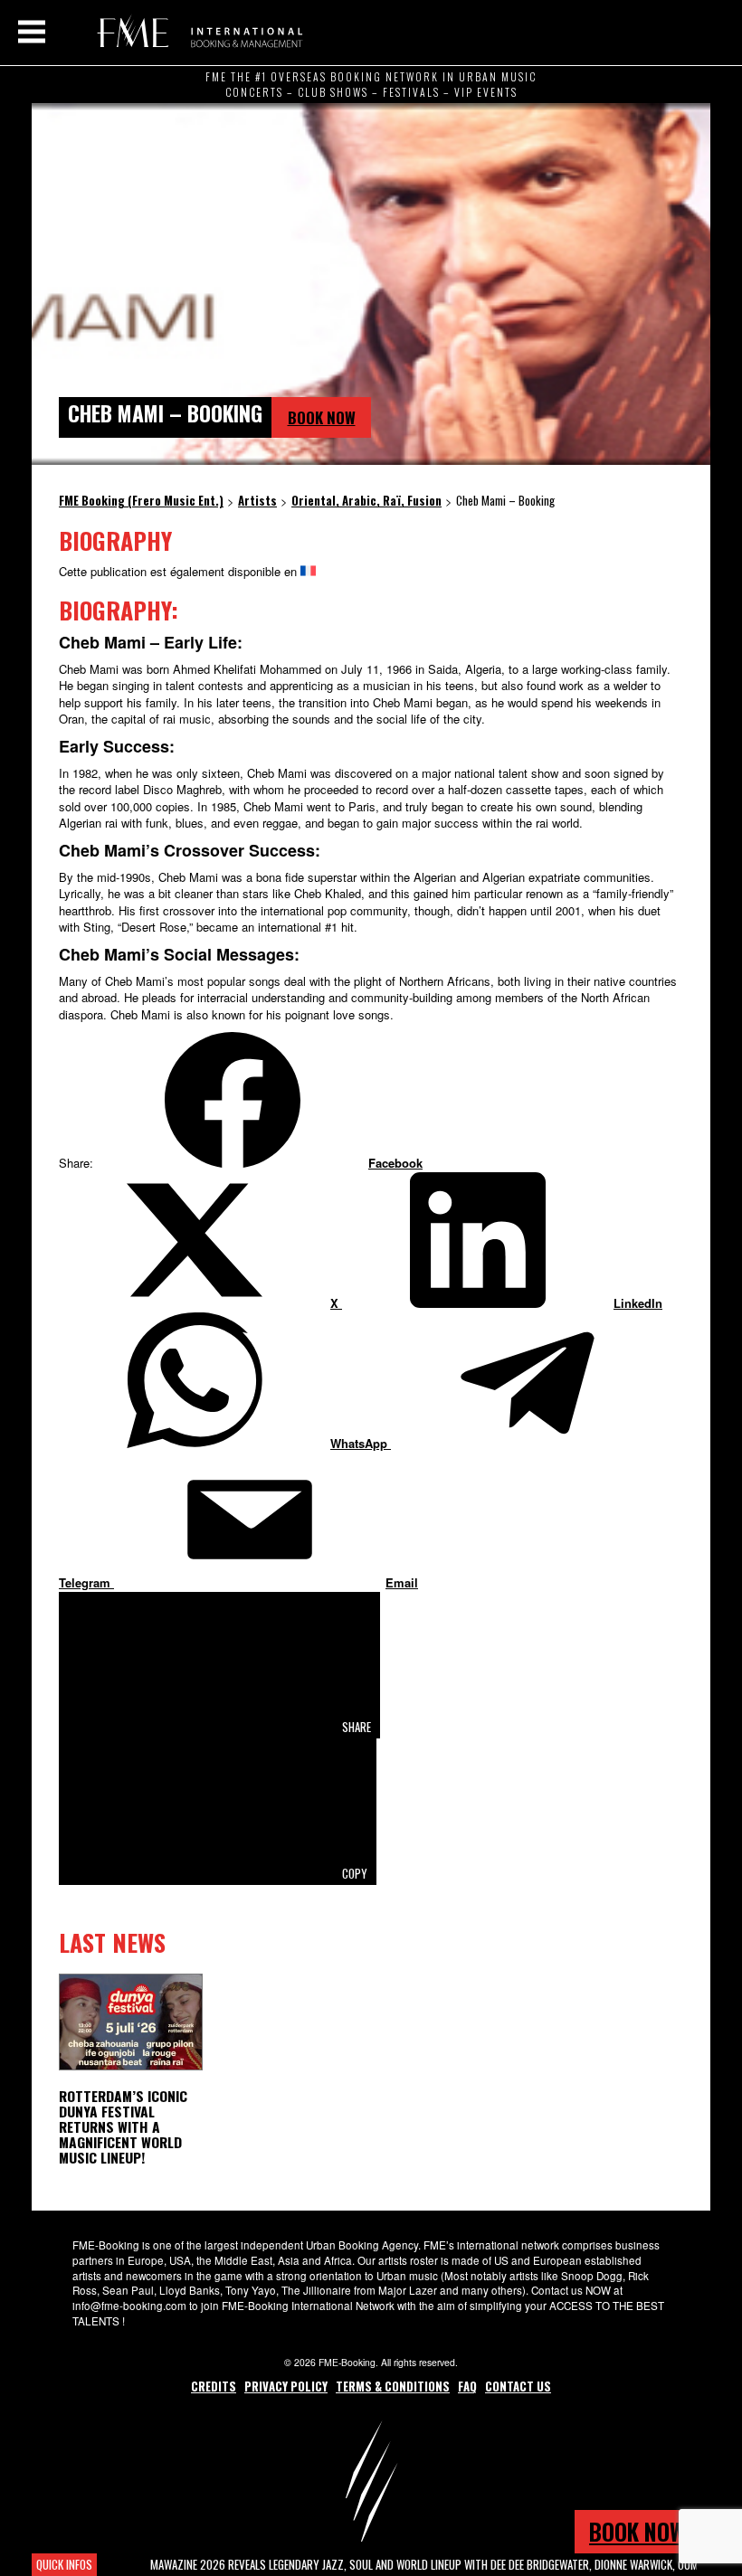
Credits (214, 2386)
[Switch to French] (308, 571)
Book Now (322, 417)
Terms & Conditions (393, 2386)
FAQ (467, 2386)
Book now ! (642, 2531)
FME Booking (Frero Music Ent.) (197, 32)
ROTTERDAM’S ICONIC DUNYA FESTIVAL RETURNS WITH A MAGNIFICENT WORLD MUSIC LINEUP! (123, 2127)
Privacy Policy (286, 2386)
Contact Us (518, 2386)
